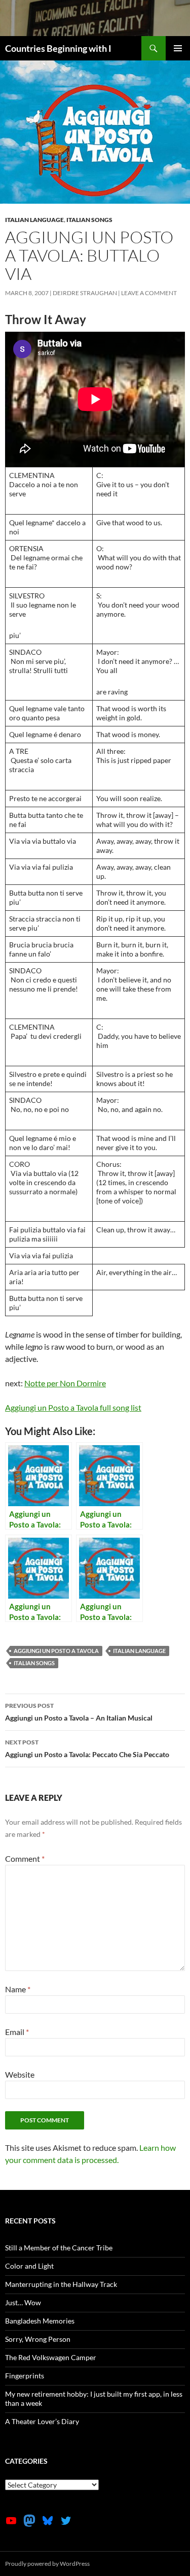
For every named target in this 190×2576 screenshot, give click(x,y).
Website (20, 2074)
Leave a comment (149, 293)
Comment (25, 1858)
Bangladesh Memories (40, 2321)
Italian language (34, 220)
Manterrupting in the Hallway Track (61, 2284)
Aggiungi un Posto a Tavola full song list (73, 1407)
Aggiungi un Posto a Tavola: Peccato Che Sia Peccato (87, 1748)
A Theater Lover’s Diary (42, 2421)
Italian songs (89, 220)
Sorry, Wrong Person (38, 2339)
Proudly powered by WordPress (47, 2564)
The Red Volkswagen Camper (51, 2357)
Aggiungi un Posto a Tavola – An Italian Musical (79, 1712)
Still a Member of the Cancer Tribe (59, 2248)
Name (18, 1989)
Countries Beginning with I (58, 48)
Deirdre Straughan (85, 293)
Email (17, 2032)
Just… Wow (23, 2302)
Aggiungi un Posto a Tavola (56, 1651)
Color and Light (29, 2266)
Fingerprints (25, 2376)
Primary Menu (178, 48)
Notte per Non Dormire (65, 1383)
